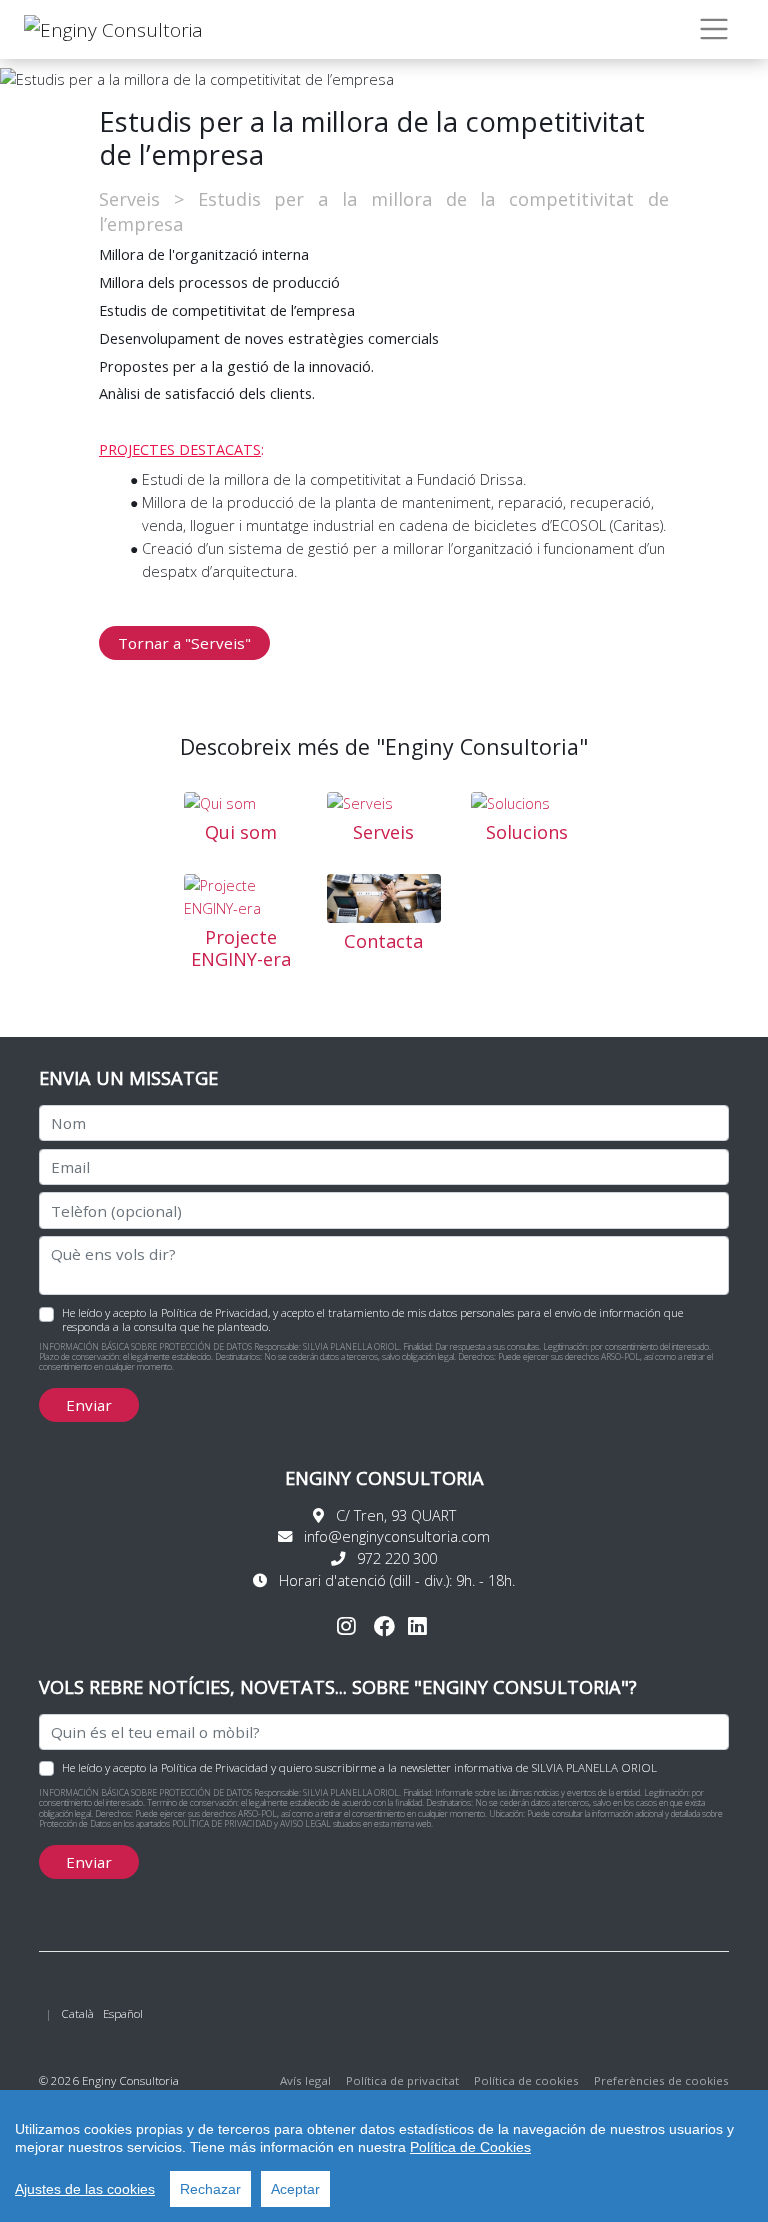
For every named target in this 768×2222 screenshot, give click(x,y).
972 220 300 (397, 1558)
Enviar (89, 1405)
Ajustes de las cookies (85, 2189)
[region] (384, 2156)
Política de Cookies (470, 2147)
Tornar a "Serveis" (184, 643)
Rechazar (210, 2189)
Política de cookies (526, 2080)
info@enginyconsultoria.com (397, 1536)
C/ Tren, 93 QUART (396, 1515)
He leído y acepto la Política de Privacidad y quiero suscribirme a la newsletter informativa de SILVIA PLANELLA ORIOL (359, 1767)
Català (77, 2013)
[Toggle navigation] (714, 30)
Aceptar (295, 2189)
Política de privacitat (404, 2080)
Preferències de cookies (661, 2080)
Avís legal (305, 2080)
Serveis (129, 199)
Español (123, 2013)
